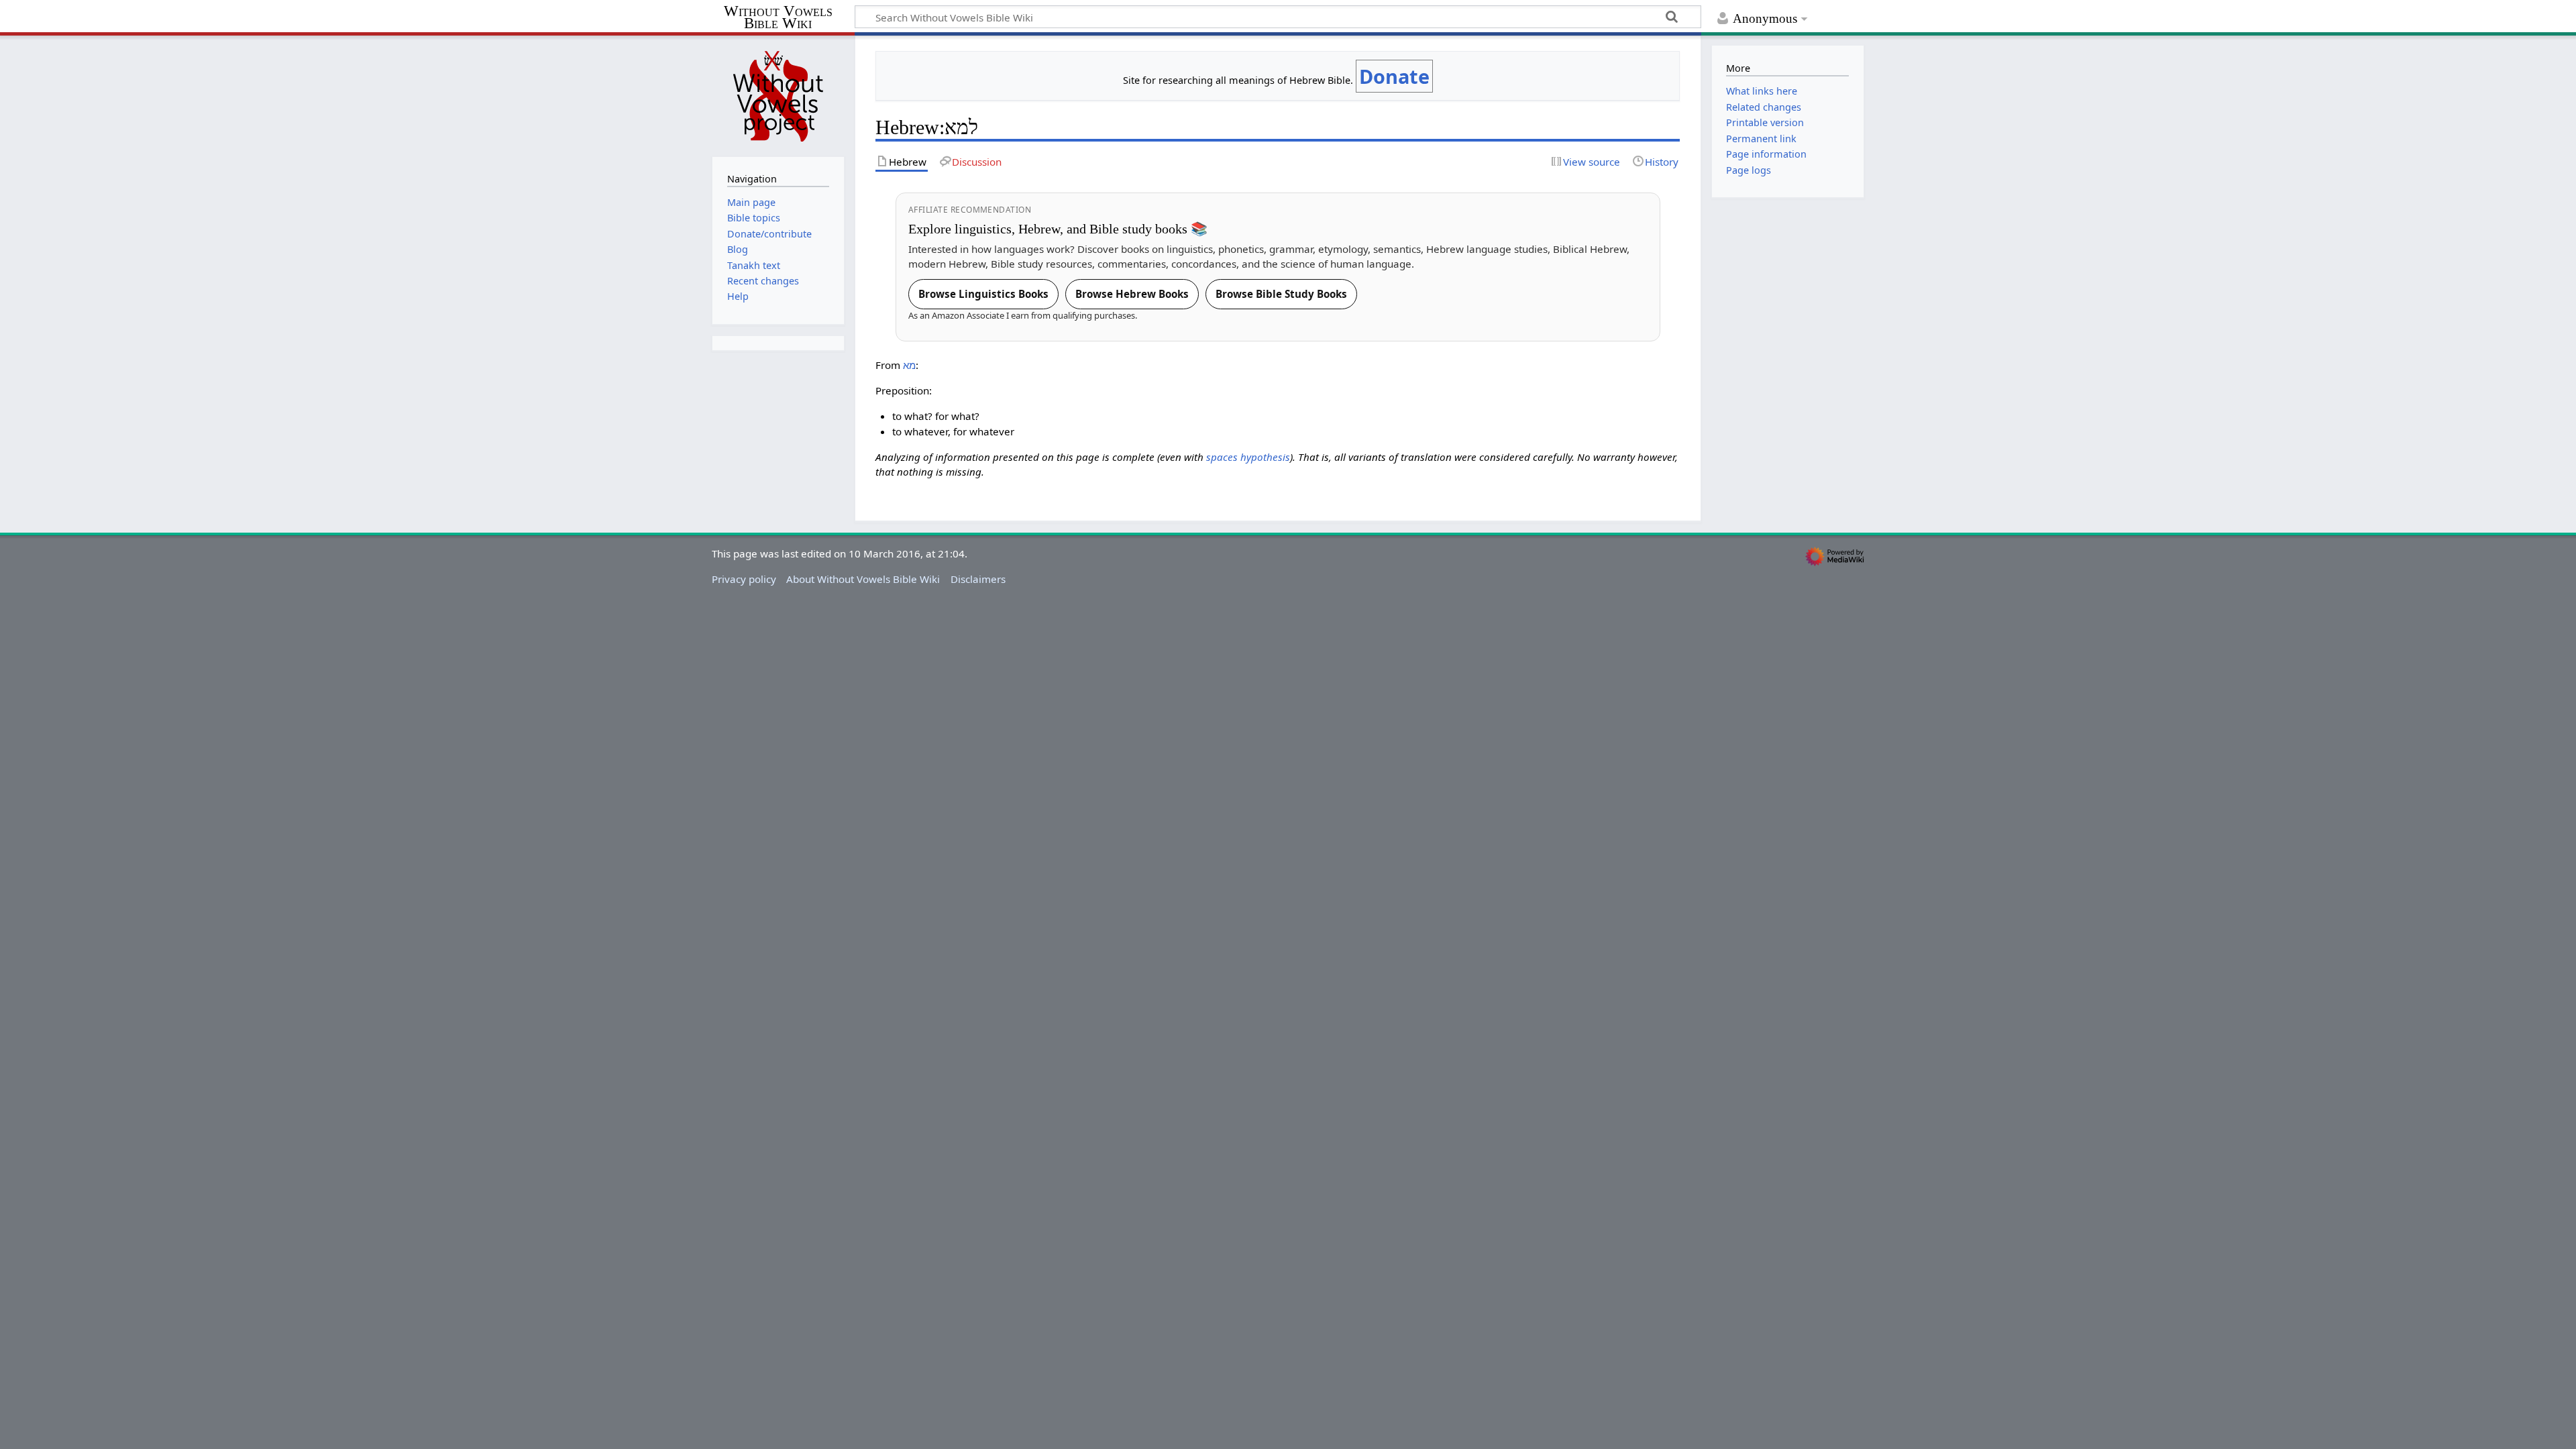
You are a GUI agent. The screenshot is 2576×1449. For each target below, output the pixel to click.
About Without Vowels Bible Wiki (863, 579)
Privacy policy (744, 579)
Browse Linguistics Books (983, 294)
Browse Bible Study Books (1281, 294)
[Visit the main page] (778, 95)
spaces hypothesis (1248, 457)
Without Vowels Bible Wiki (778, 18)
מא (909, 365)
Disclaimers (978, 579)
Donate (1394, 76)
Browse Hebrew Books (1132, 294)
